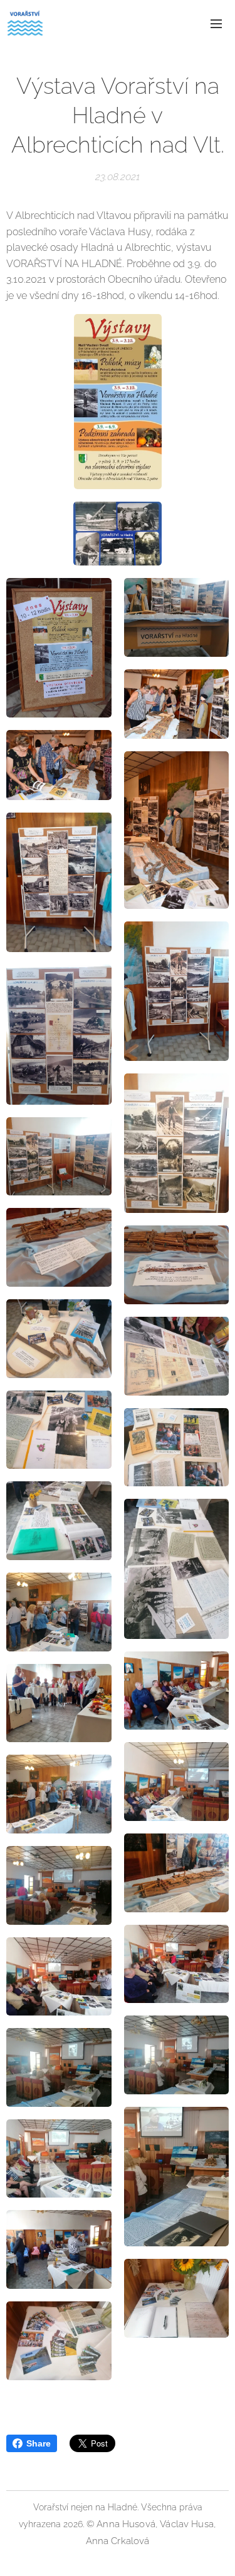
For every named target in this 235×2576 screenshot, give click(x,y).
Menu (216, 23)
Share (39, 2443)
